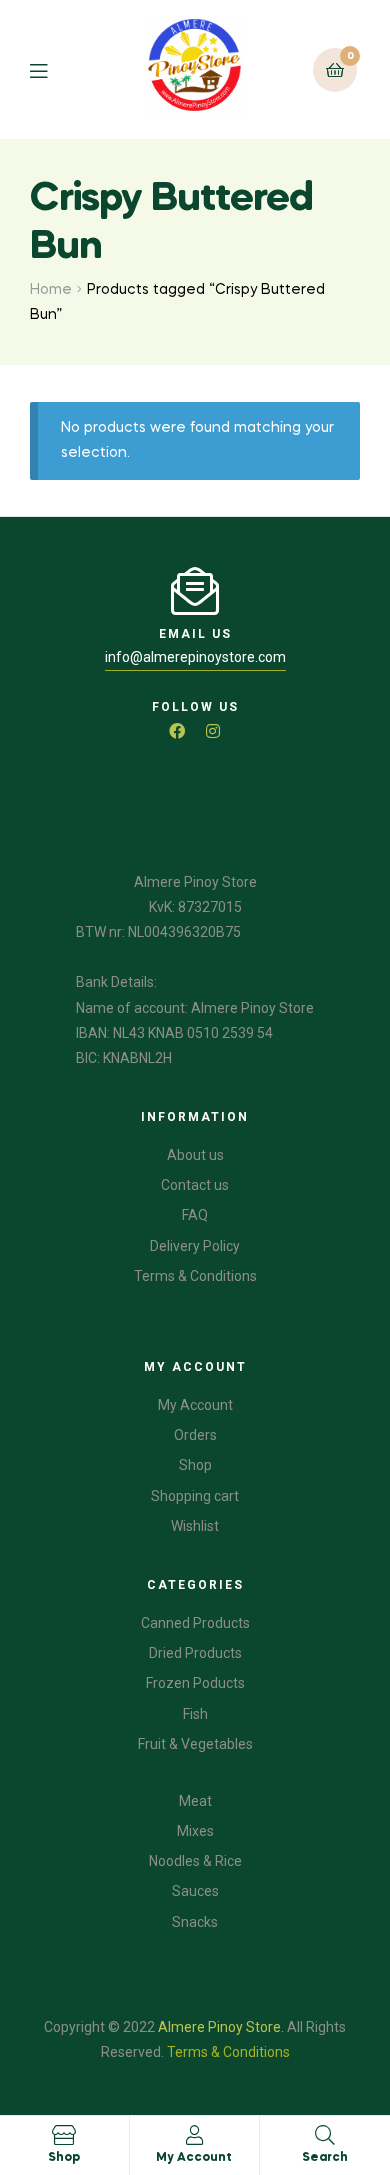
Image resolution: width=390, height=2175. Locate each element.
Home (51, 290)
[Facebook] (177, 731)
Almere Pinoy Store (219, 2027)
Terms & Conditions (228, 2052)
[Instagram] (213, 731)
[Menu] (53, 69)
